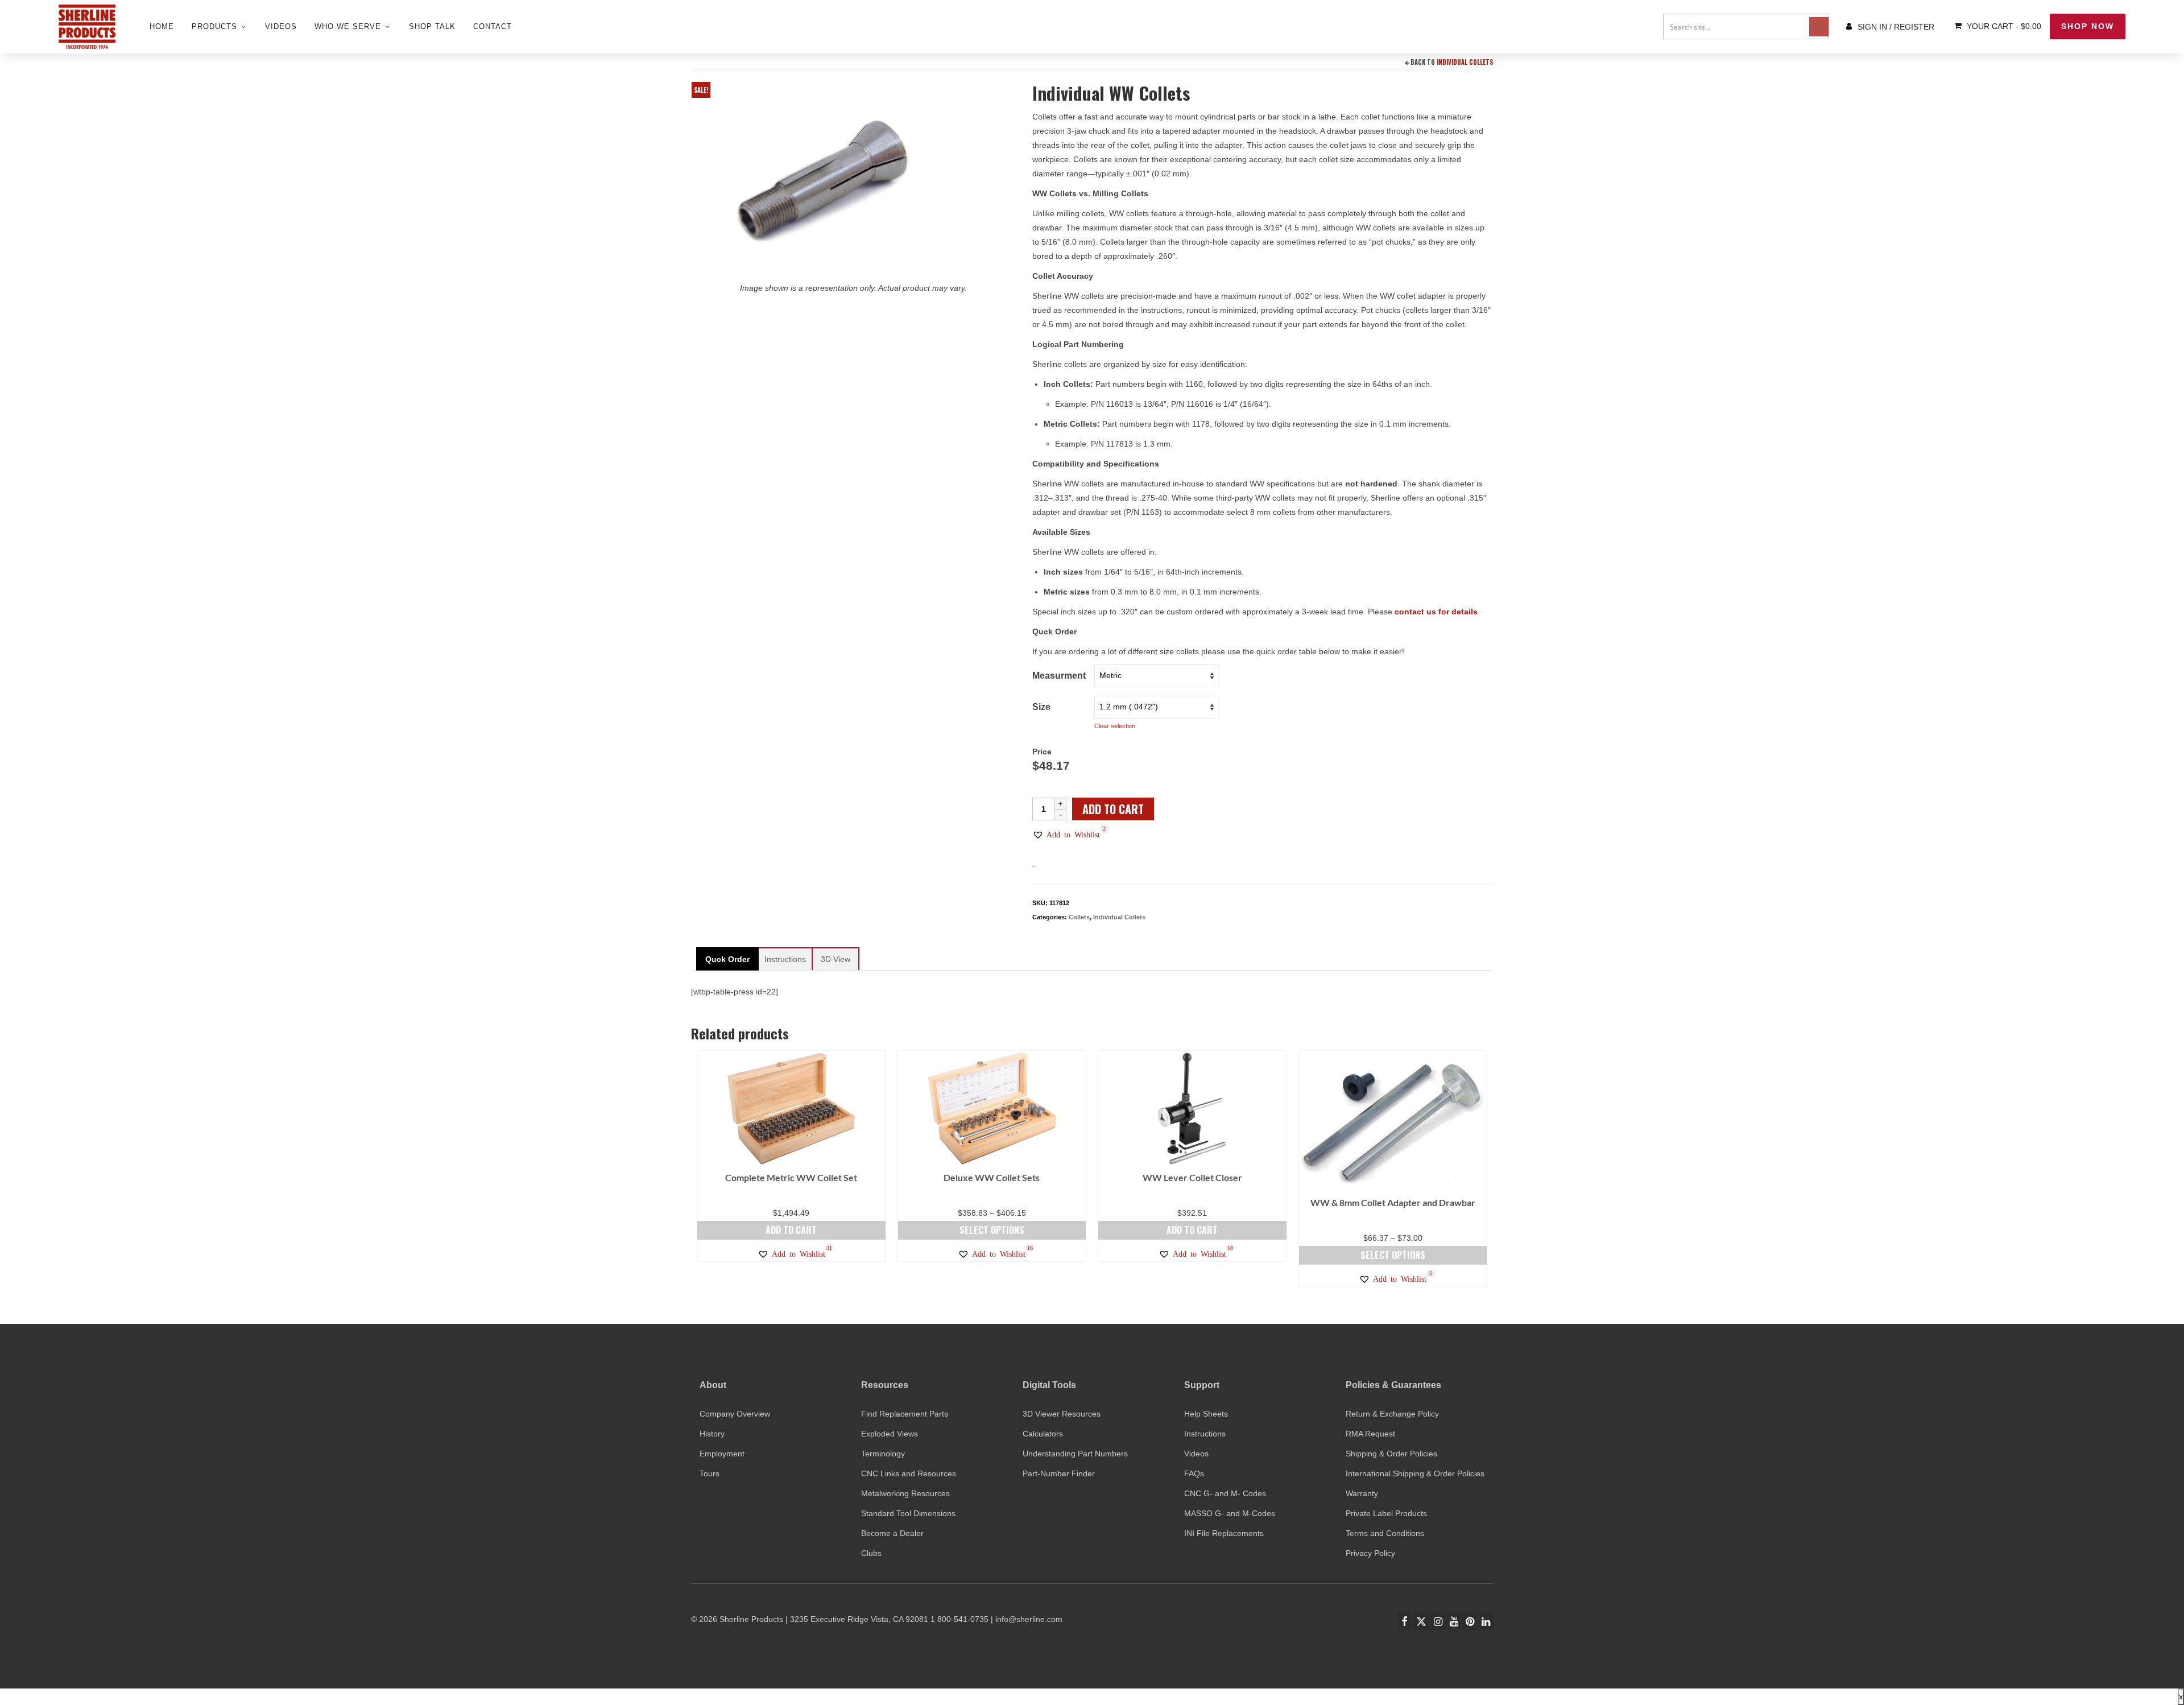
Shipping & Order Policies (1391, 1454)
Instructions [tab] (785, 959)
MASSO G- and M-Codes (1230, 1513)
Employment (722, 1454)
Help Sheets (1206, 1414)
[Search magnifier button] (1819, 27)
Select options (992, 1230)
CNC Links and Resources (909, 1473)
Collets (1079, 917)
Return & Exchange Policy (1392, 1414)
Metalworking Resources (905, 1493)
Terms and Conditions (1385, 1533)
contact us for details (1436, 612)
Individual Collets (1465, 62)
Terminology (883, 1454)
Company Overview (735, 1414)
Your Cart (2003, 26)
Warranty (1362, 1493)
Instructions (1205, 1434)
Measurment (1059, 676)
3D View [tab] (835, 959)
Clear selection (1115, 726)
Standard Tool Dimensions (908, 1513)
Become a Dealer (892, 1533)
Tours (710, 1473)
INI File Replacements (1224, 1533)
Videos (1196, 1454)
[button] (1066, 835)
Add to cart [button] (791, 1230)
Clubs (871, 1553)
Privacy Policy (1370, 1553)
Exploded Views (890, 1434)
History (712, 1434)
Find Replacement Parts (905, 1414)
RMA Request (1370, 1434)
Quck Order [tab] (727, 959)
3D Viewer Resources (1062, 1414)
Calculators (1043, 1434)
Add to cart (1113, 809)
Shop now (2088, 26)
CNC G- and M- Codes (1225, 1493)
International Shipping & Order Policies (1415, 1473)
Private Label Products (1386, 1513)
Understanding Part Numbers (1075, 1454)
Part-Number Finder (1059, 1473)
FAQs (1194, 1473)
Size (1041, 707)
